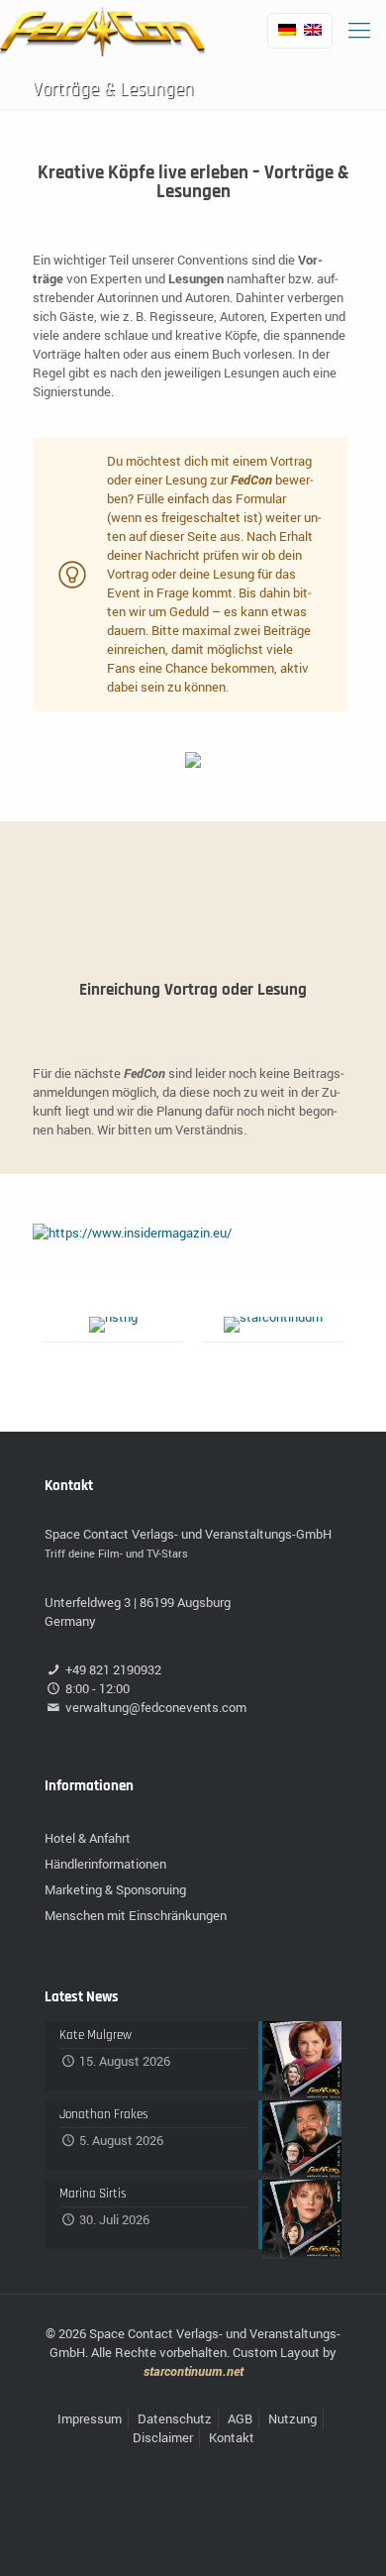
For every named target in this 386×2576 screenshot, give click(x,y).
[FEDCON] (102, 30)
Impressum (90, 2418)
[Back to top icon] (345, 2535)
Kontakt (232, 2437)
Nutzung (292, 2418)
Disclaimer (163, 2437)
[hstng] (113, 1325)
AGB (240, 2418)
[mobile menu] (359, 30)
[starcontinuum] (273, 1325)
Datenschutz (175, 2418)
